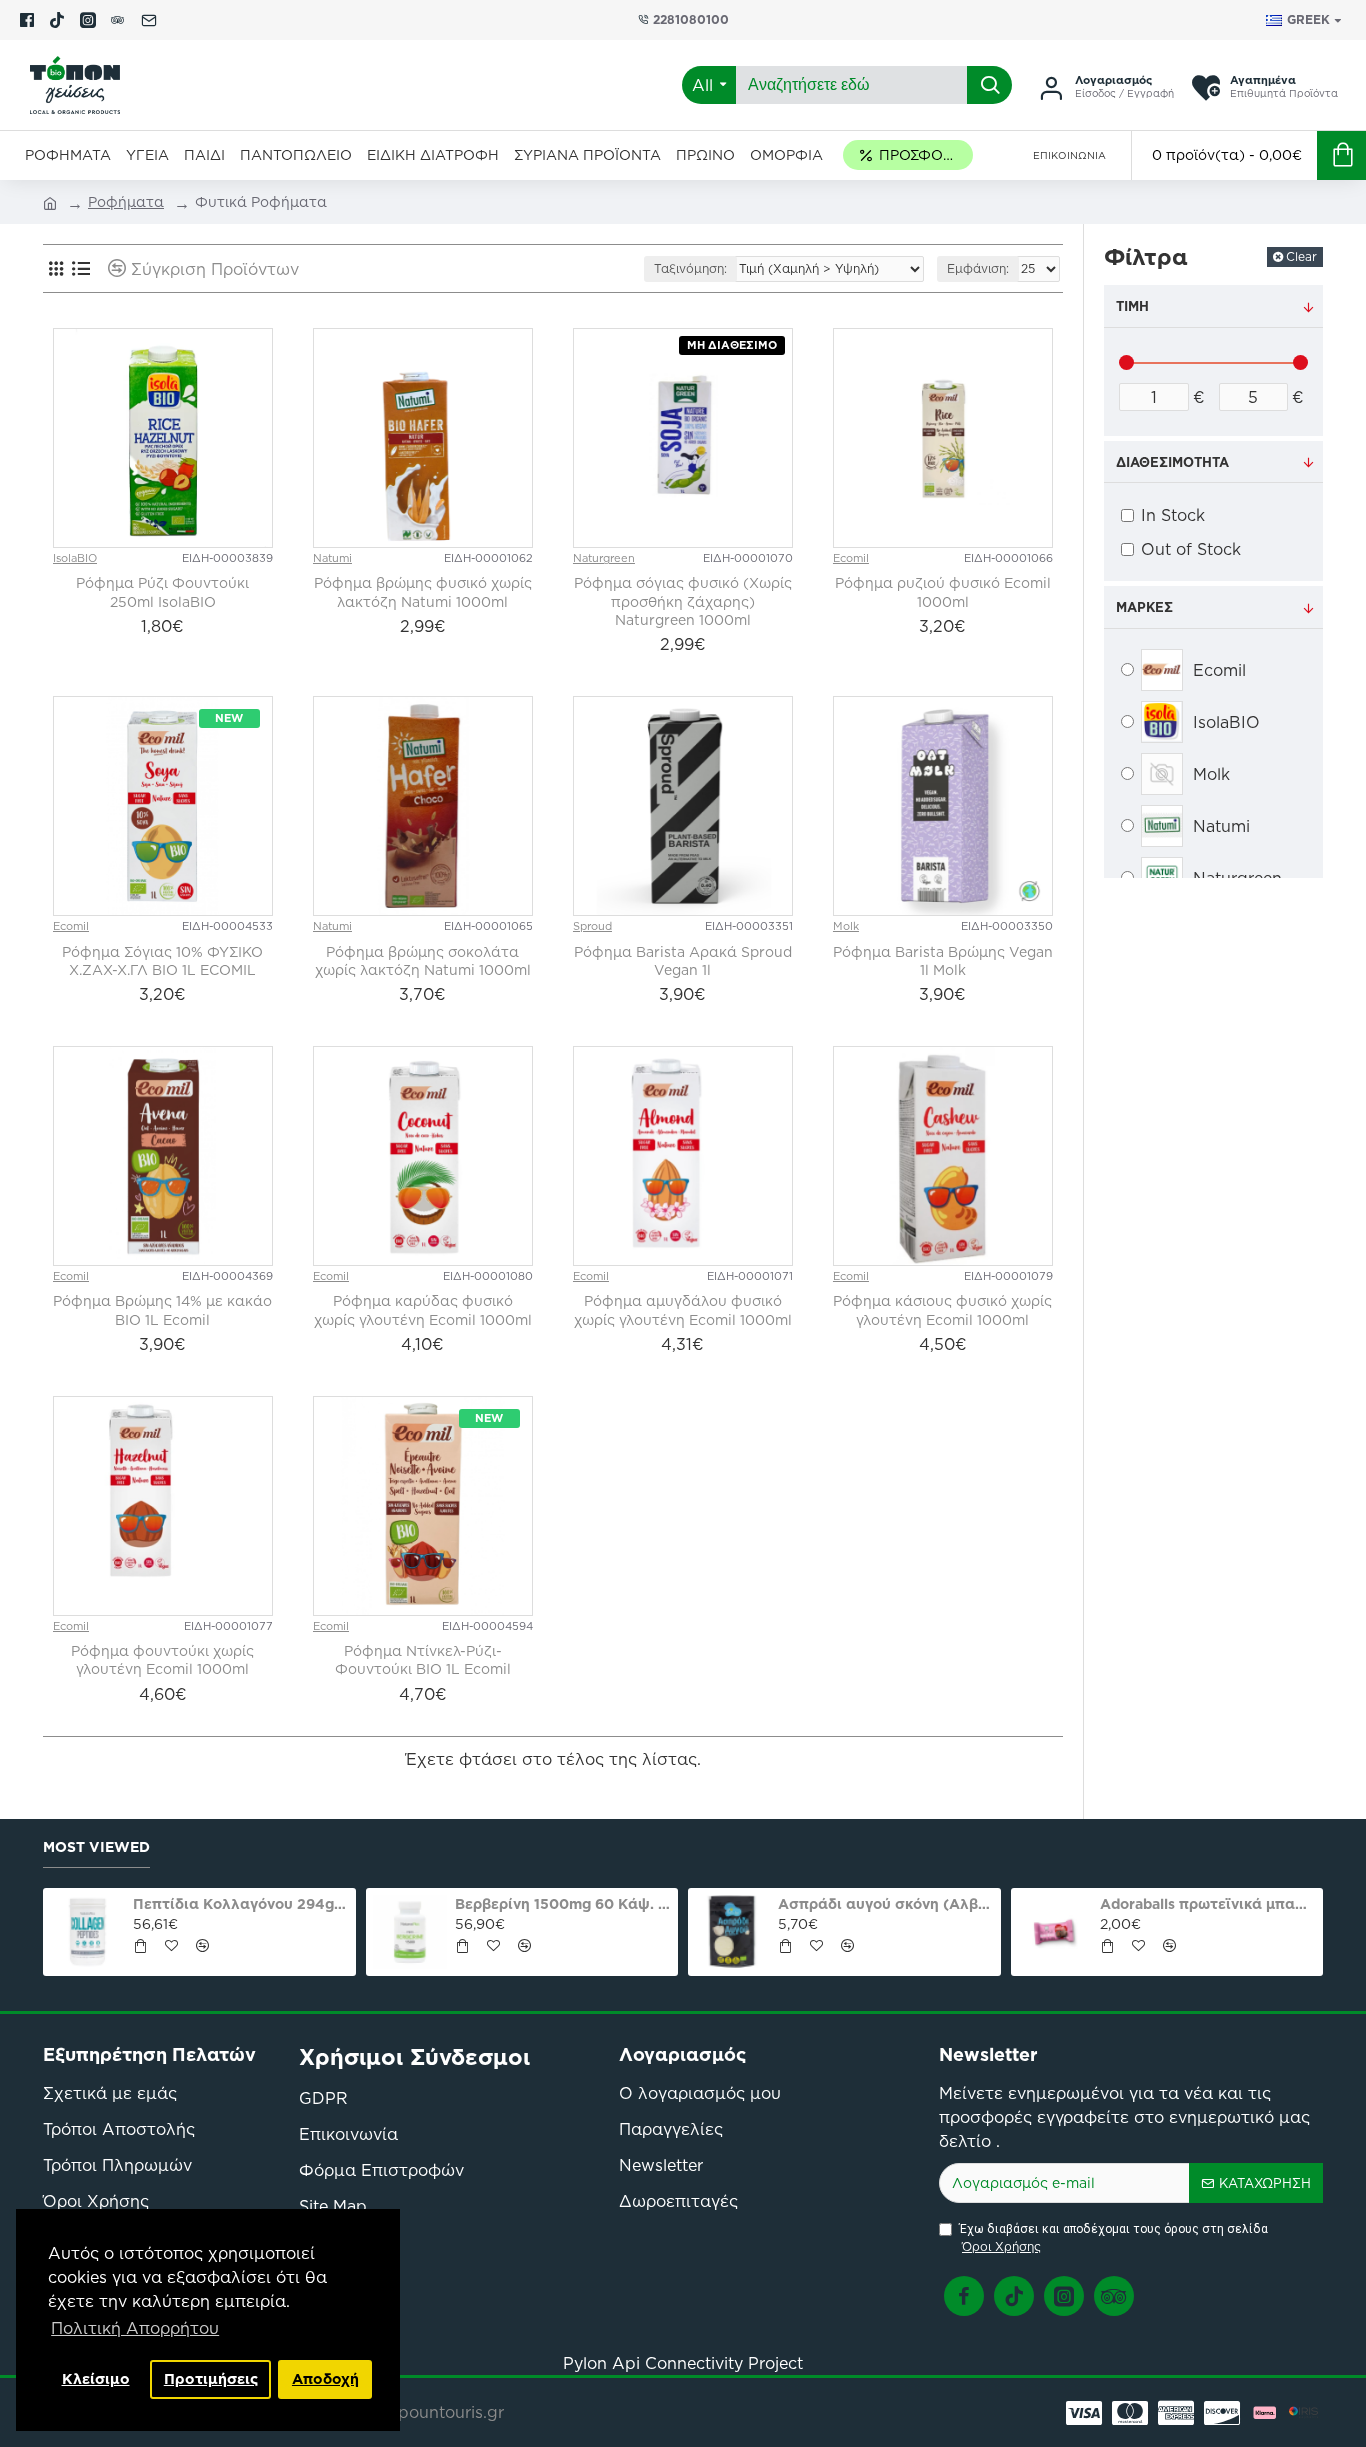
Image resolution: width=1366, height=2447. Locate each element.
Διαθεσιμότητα (1172, 462)
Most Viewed (96, 1848)
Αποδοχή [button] (325, 2379)
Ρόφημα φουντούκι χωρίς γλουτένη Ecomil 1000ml (162, 1660)
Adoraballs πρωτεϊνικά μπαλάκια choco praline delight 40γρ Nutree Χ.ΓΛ (1208, 1904)
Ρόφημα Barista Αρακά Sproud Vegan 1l (683, 961)
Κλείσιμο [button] (96, 2379)
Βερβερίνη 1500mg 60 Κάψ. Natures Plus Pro (563, 1904)
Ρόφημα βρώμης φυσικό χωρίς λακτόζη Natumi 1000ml (423, 592)
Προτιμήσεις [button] (211, 2379)
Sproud (592, 926)
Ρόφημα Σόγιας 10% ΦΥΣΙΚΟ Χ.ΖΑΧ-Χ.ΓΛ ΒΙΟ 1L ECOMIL (162, 961)
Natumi (332, 558)
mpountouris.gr (443, 2412)
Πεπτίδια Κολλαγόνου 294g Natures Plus (241, 1904)
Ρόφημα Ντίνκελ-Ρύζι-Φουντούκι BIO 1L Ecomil (423, 1660)
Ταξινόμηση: (690, 268)
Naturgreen (604, 558)
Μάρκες (1144, 607)
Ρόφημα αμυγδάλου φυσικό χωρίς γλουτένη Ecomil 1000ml (683, 1310)
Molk (846, 926)
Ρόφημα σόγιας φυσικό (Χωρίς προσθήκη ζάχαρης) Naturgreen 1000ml (683, 601)
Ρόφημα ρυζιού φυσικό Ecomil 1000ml (943, 592)
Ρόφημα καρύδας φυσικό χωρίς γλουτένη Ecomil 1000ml (423, 1310)
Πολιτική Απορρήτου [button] (135, 2328)
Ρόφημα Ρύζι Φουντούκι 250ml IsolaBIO (162, 592)
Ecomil (851, 558)
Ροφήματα (126, 202)
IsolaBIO (75, 558)
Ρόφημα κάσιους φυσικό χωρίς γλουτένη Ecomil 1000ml (942, 1310)
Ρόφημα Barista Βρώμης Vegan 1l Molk (943, 961)
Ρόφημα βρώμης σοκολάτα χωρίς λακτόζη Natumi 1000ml (423, 961)
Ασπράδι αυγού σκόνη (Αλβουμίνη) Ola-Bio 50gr (886, 1904)
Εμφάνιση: (978, 268)
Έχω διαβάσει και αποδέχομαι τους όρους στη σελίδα (1113, 2238)
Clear (1301, 256)
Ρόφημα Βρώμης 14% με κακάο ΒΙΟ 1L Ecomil (162, 1310)
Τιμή (1132, 306)
